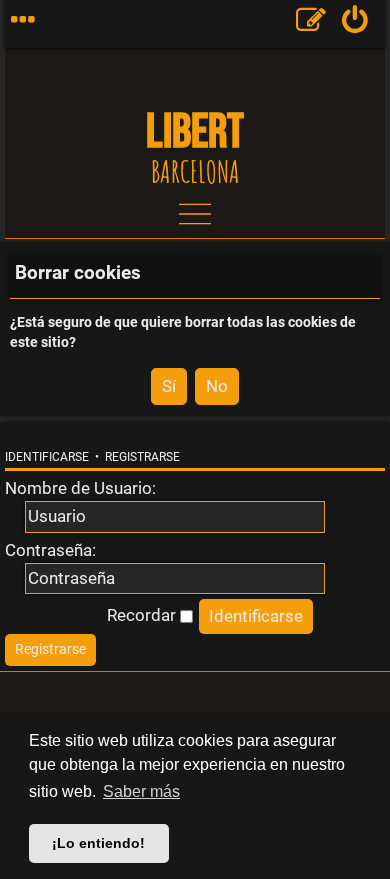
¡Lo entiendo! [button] (98, 843)
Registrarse (142, 457)
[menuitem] (355, 24)
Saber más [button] (141, 791)
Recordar (143, 615)
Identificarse (47, 457)
